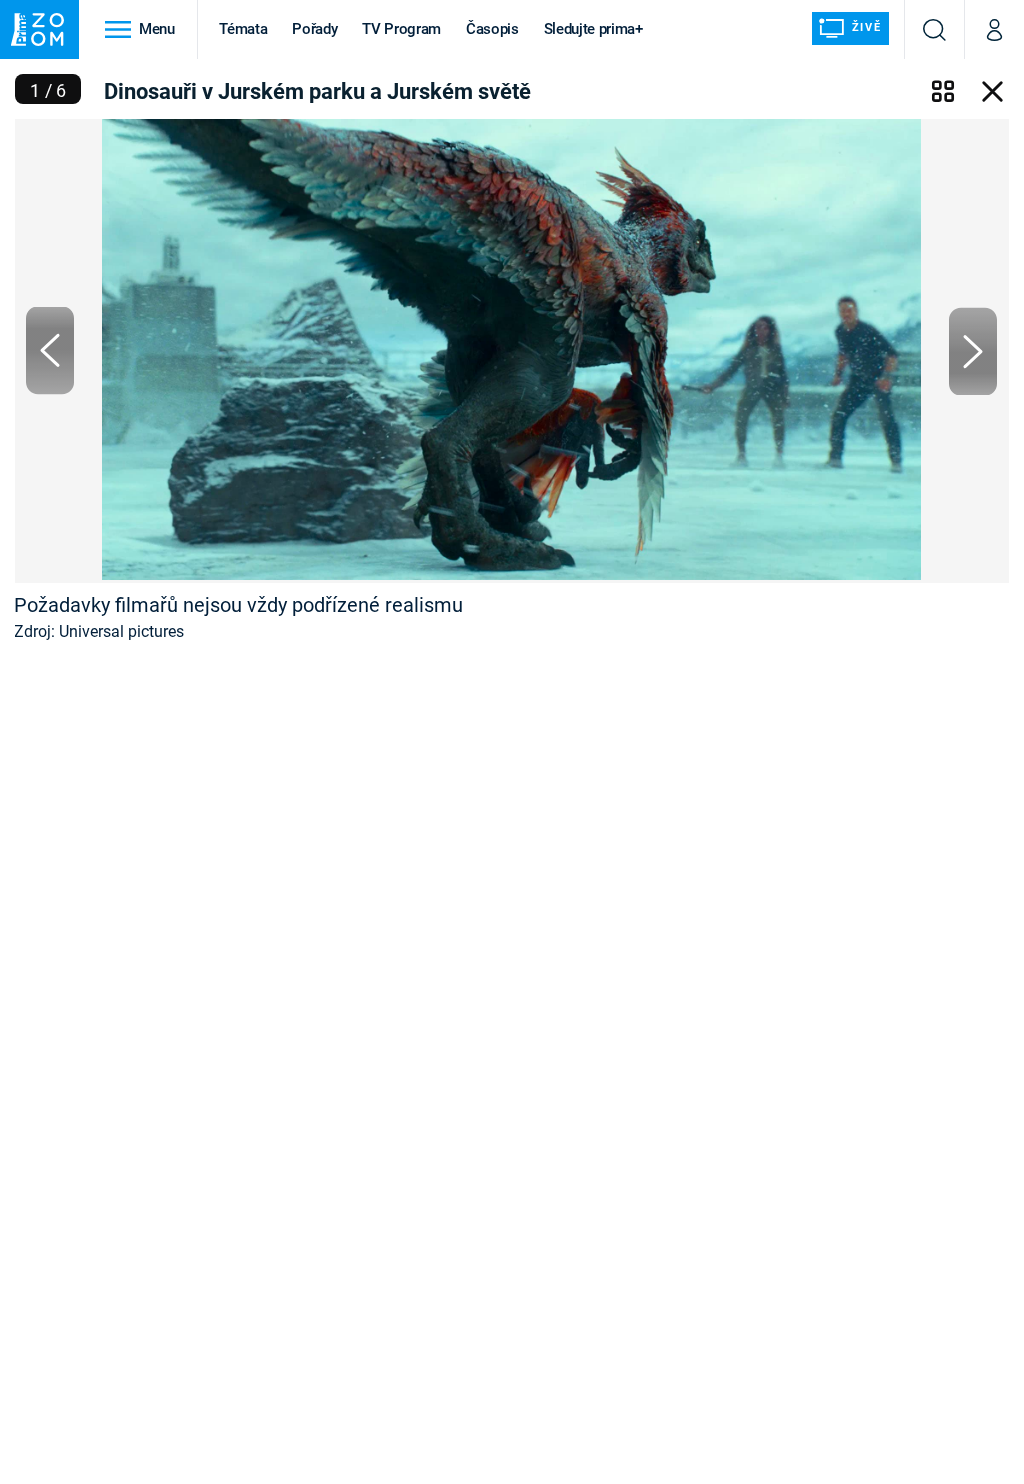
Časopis (492, 29)
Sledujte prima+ (593, 29)
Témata (243, 29)
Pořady (314, 29)
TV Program (401, 29)
